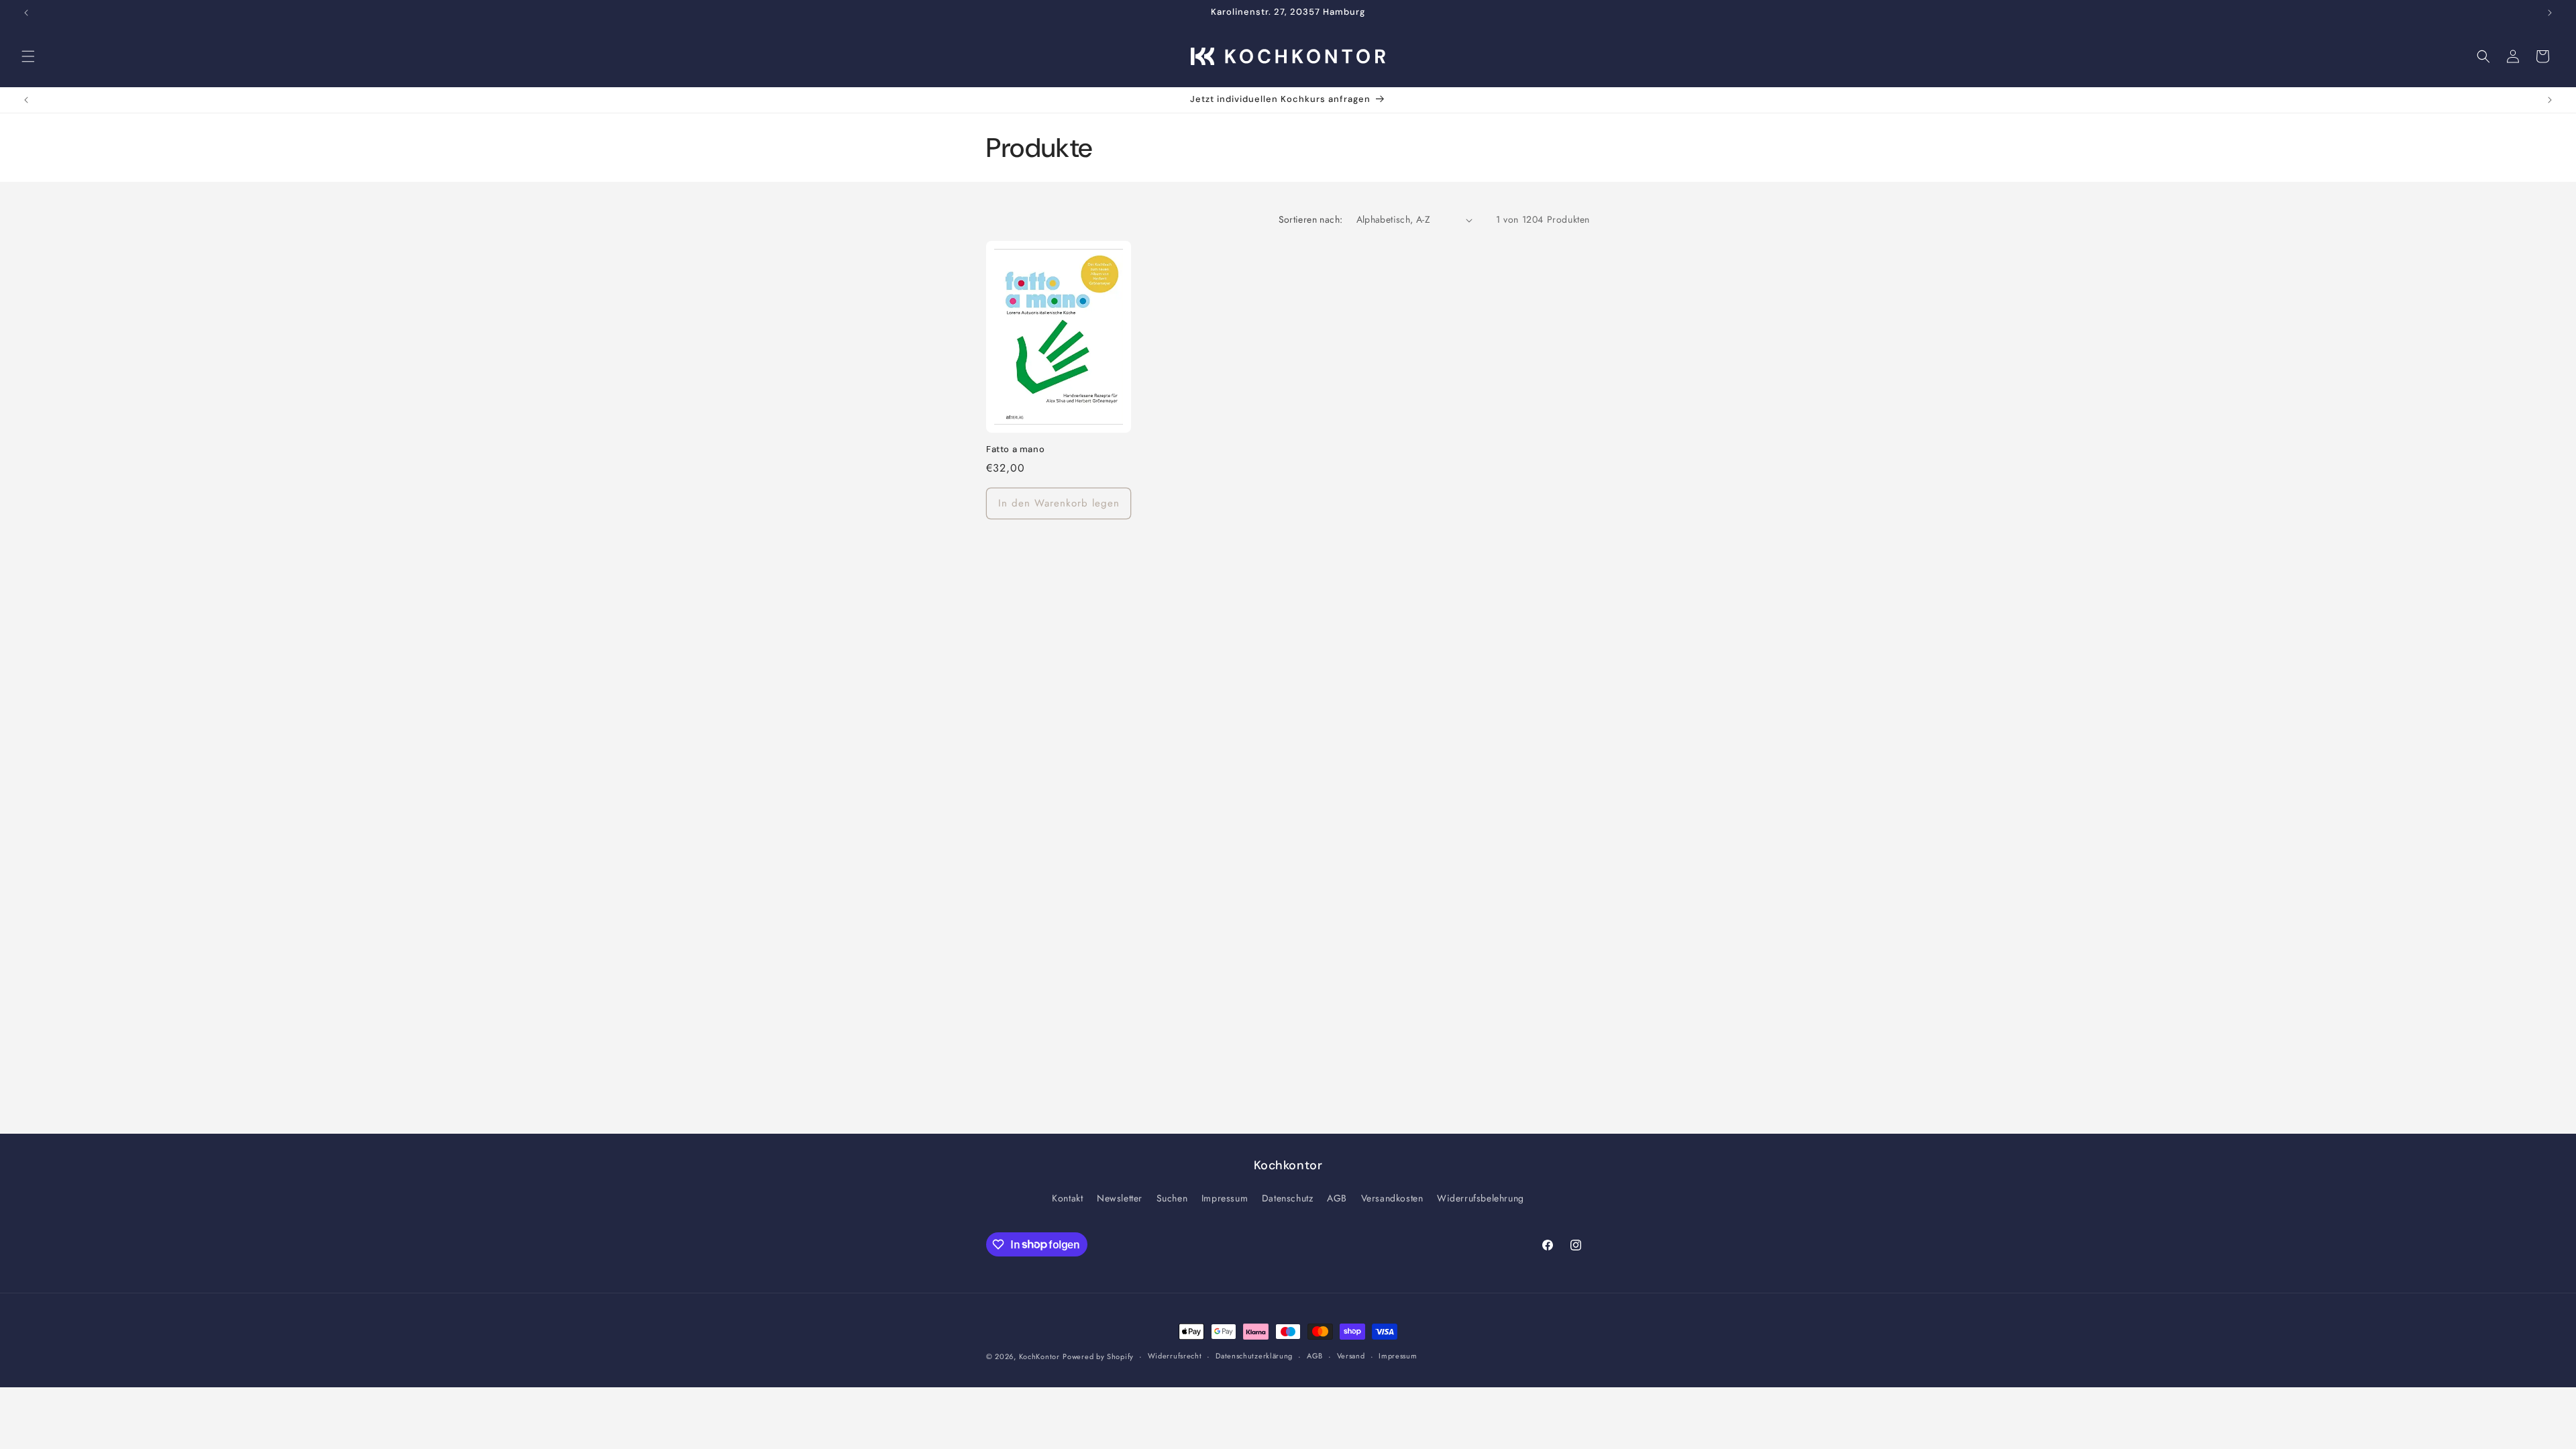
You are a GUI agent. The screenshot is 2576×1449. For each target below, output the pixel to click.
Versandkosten (1392, 1198)
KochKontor (1039, 1356)
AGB (1337, 1198)
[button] (28, 56)
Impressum (1225, 1198)
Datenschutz (1288, 1198)
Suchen (1172, 1198)
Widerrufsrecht (1175, 1356)
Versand (1351, 1356)
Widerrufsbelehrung (1481, 1198)
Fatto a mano (1015, 449)
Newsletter (1120, 1198)
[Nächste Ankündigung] (2550, 13)
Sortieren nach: (1311, 219)
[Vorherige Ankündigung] (26, 13)
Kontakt (1067, 1198)
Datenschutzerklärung (1254, 1356)
